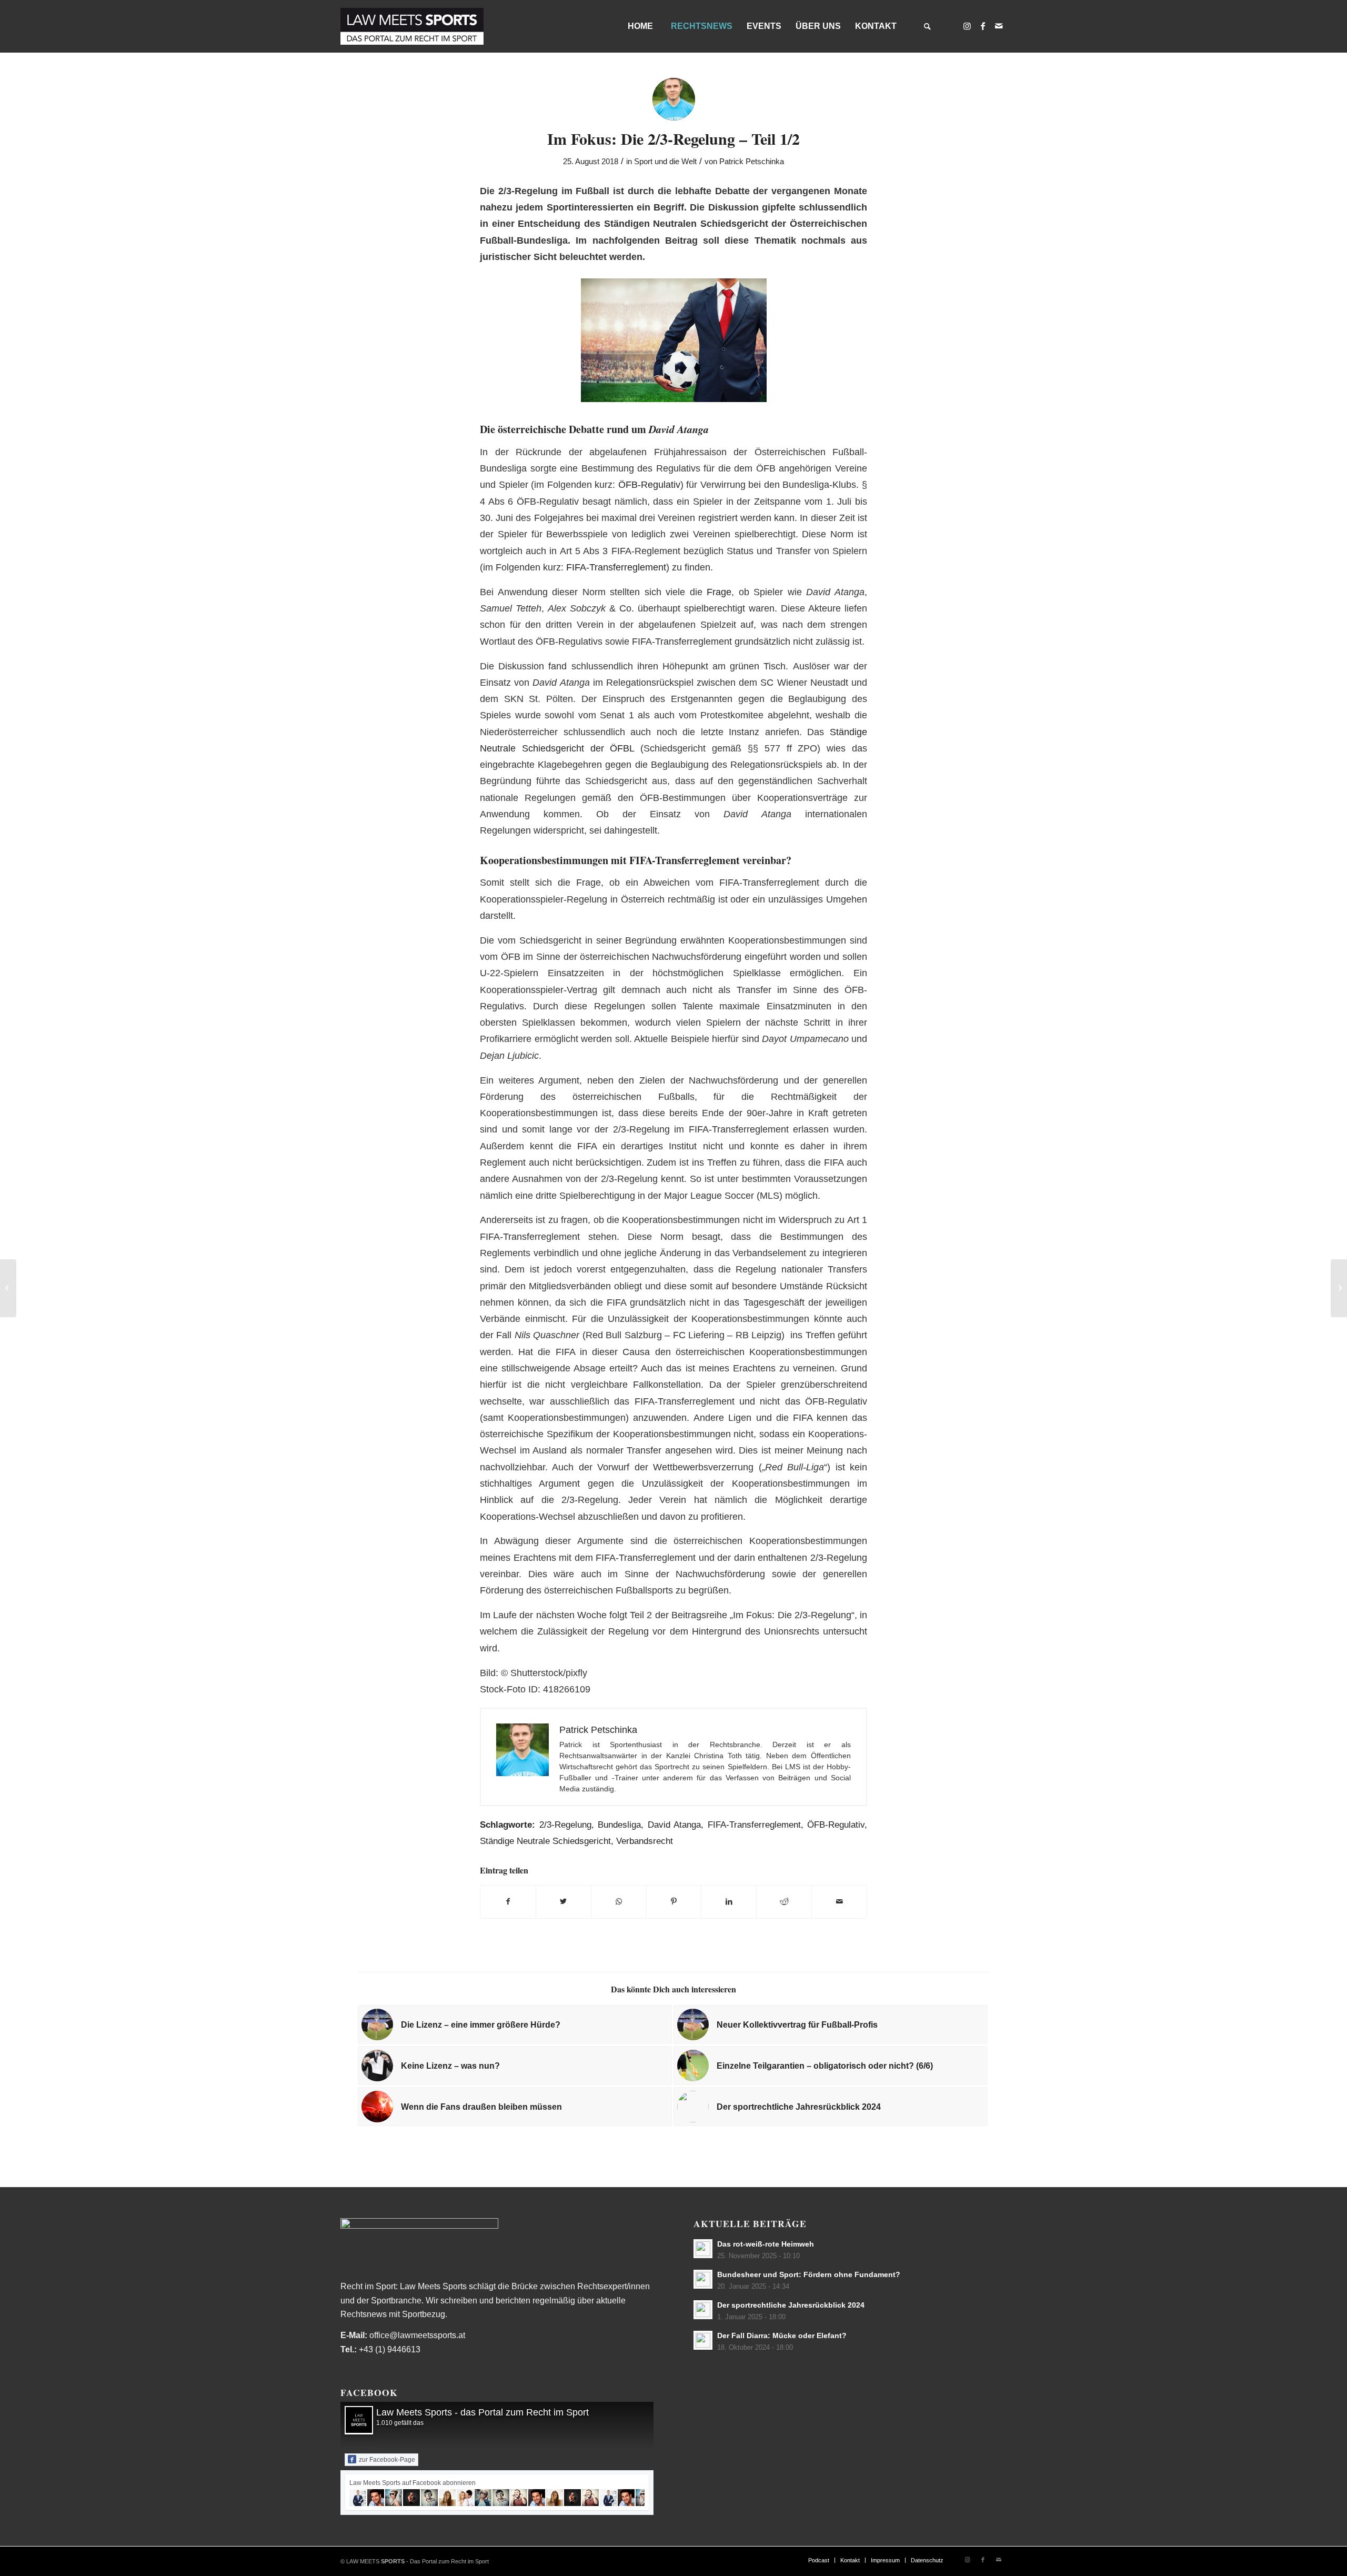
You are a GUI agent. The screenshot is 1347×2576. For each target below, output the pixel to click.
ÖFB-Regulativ (649, 484)
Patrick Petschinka (752, 162)
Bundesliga (619, 1825)
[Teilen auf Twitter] (564, 1902)
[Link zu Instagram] (967, 26)
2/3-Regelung (565, 1825)
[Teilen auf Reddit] (784, 1902)
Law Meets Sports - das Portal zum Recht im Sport (482, 2412)
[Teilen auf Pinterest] (674, 1902)
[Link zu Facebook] (983, 26)
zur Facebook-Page (387, 2460)
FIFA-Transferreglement (616, 567)
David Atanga (675, 1825)
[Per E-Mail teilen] (839, 1902)
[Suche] (927, 26)
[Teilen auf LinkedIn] (729, 1902)
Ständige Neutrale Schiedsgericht (545, 1841)
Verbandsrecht (645, 1841)
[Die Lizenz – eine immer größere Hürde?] (8, 1288)
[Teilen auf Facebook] (508, 1902)
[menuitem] (640, 26)
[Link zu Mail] (999, 26)
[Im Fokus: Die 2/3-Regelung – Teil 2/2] (1339, 1288)
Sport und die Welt (665, 162)
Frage (719, 592)
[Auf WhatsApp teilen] (619, 1902)
